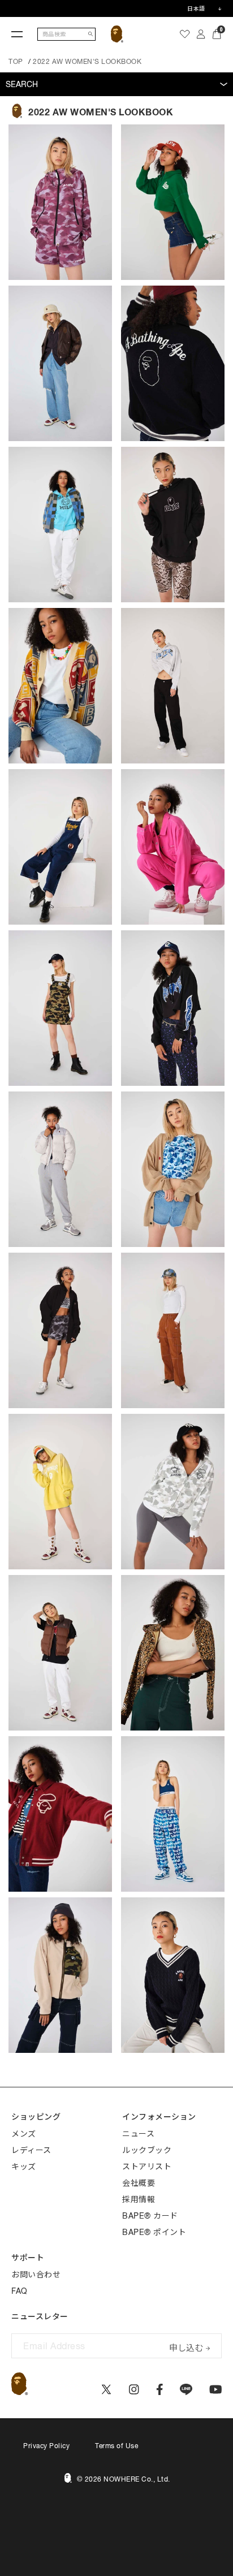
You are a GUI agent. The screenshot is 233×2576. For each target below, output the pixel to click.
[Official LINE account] (186, 2389)
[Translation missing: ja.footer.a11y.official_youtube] (216, 2389)
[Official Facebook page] (160, 2389)
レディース (31, 2150)
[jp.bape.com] (117, 34)
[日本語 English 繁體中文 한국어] (204, 8)
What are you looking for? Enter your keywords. (1, 2)
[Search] (90, 34)
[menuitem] (185, 34)
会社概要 (139, 2183)
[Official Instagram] (134, 2389)
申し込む (186, 2347)
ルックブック (147, 2150)
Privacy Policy (46, 2446)
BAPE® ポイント (154, 2232)
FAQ (20, 2291)
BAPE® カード (150, 2216)
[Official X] (106, 2389)
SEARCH (22, 84)
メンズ (24, 2134)
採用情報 (139, 2199)
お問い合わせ (36, 2275)
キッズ (24, 2167)
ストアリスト (147, 2167)
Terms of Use (116, 2446)
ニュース (138, 2134)
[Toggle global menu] (17, 34)
